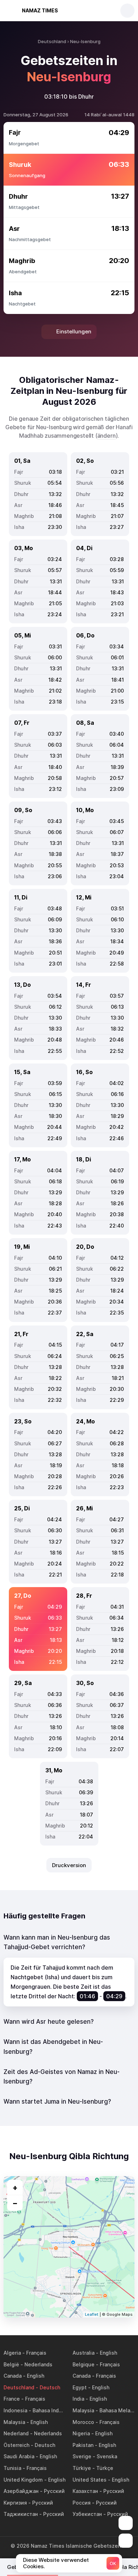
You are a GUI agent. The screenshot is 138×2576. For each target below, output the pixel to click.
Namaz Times (40, 10)
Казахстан (85, 2491)
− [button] (15, 2203)
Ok (113, 2563)
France (12, 2399)
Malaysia (83, 2410)
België (11, 2364)
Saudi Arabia (19, 2456)
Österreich (16, 2445)
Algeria (12, 2353)
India (78, 2399)
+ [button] (15, 2187)
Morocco (83, 2422)
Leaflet (92, 2314)
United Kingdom (23, 2480)
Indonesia (15, 2410)
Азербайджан (21, 2491)
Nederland (16, 2433)
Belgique (84, 2364)
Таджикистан (21, 2514)
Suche (127, 11)
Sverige (82, 2456)
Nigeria (81, 2433)
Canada (13, 2376)
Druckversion (69, 1865)
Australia (84, 2353)
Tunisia (12, 2468)
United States (90, 2480)
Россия (82, 2503)
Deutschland (19, 2387)
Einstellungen (74, 331)
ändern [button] (107, 436)
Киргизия (15, 2503)
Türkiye (82, 2468)
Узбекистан (87, 2514)
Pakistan (83, 2445)
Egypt (80, 2387)
